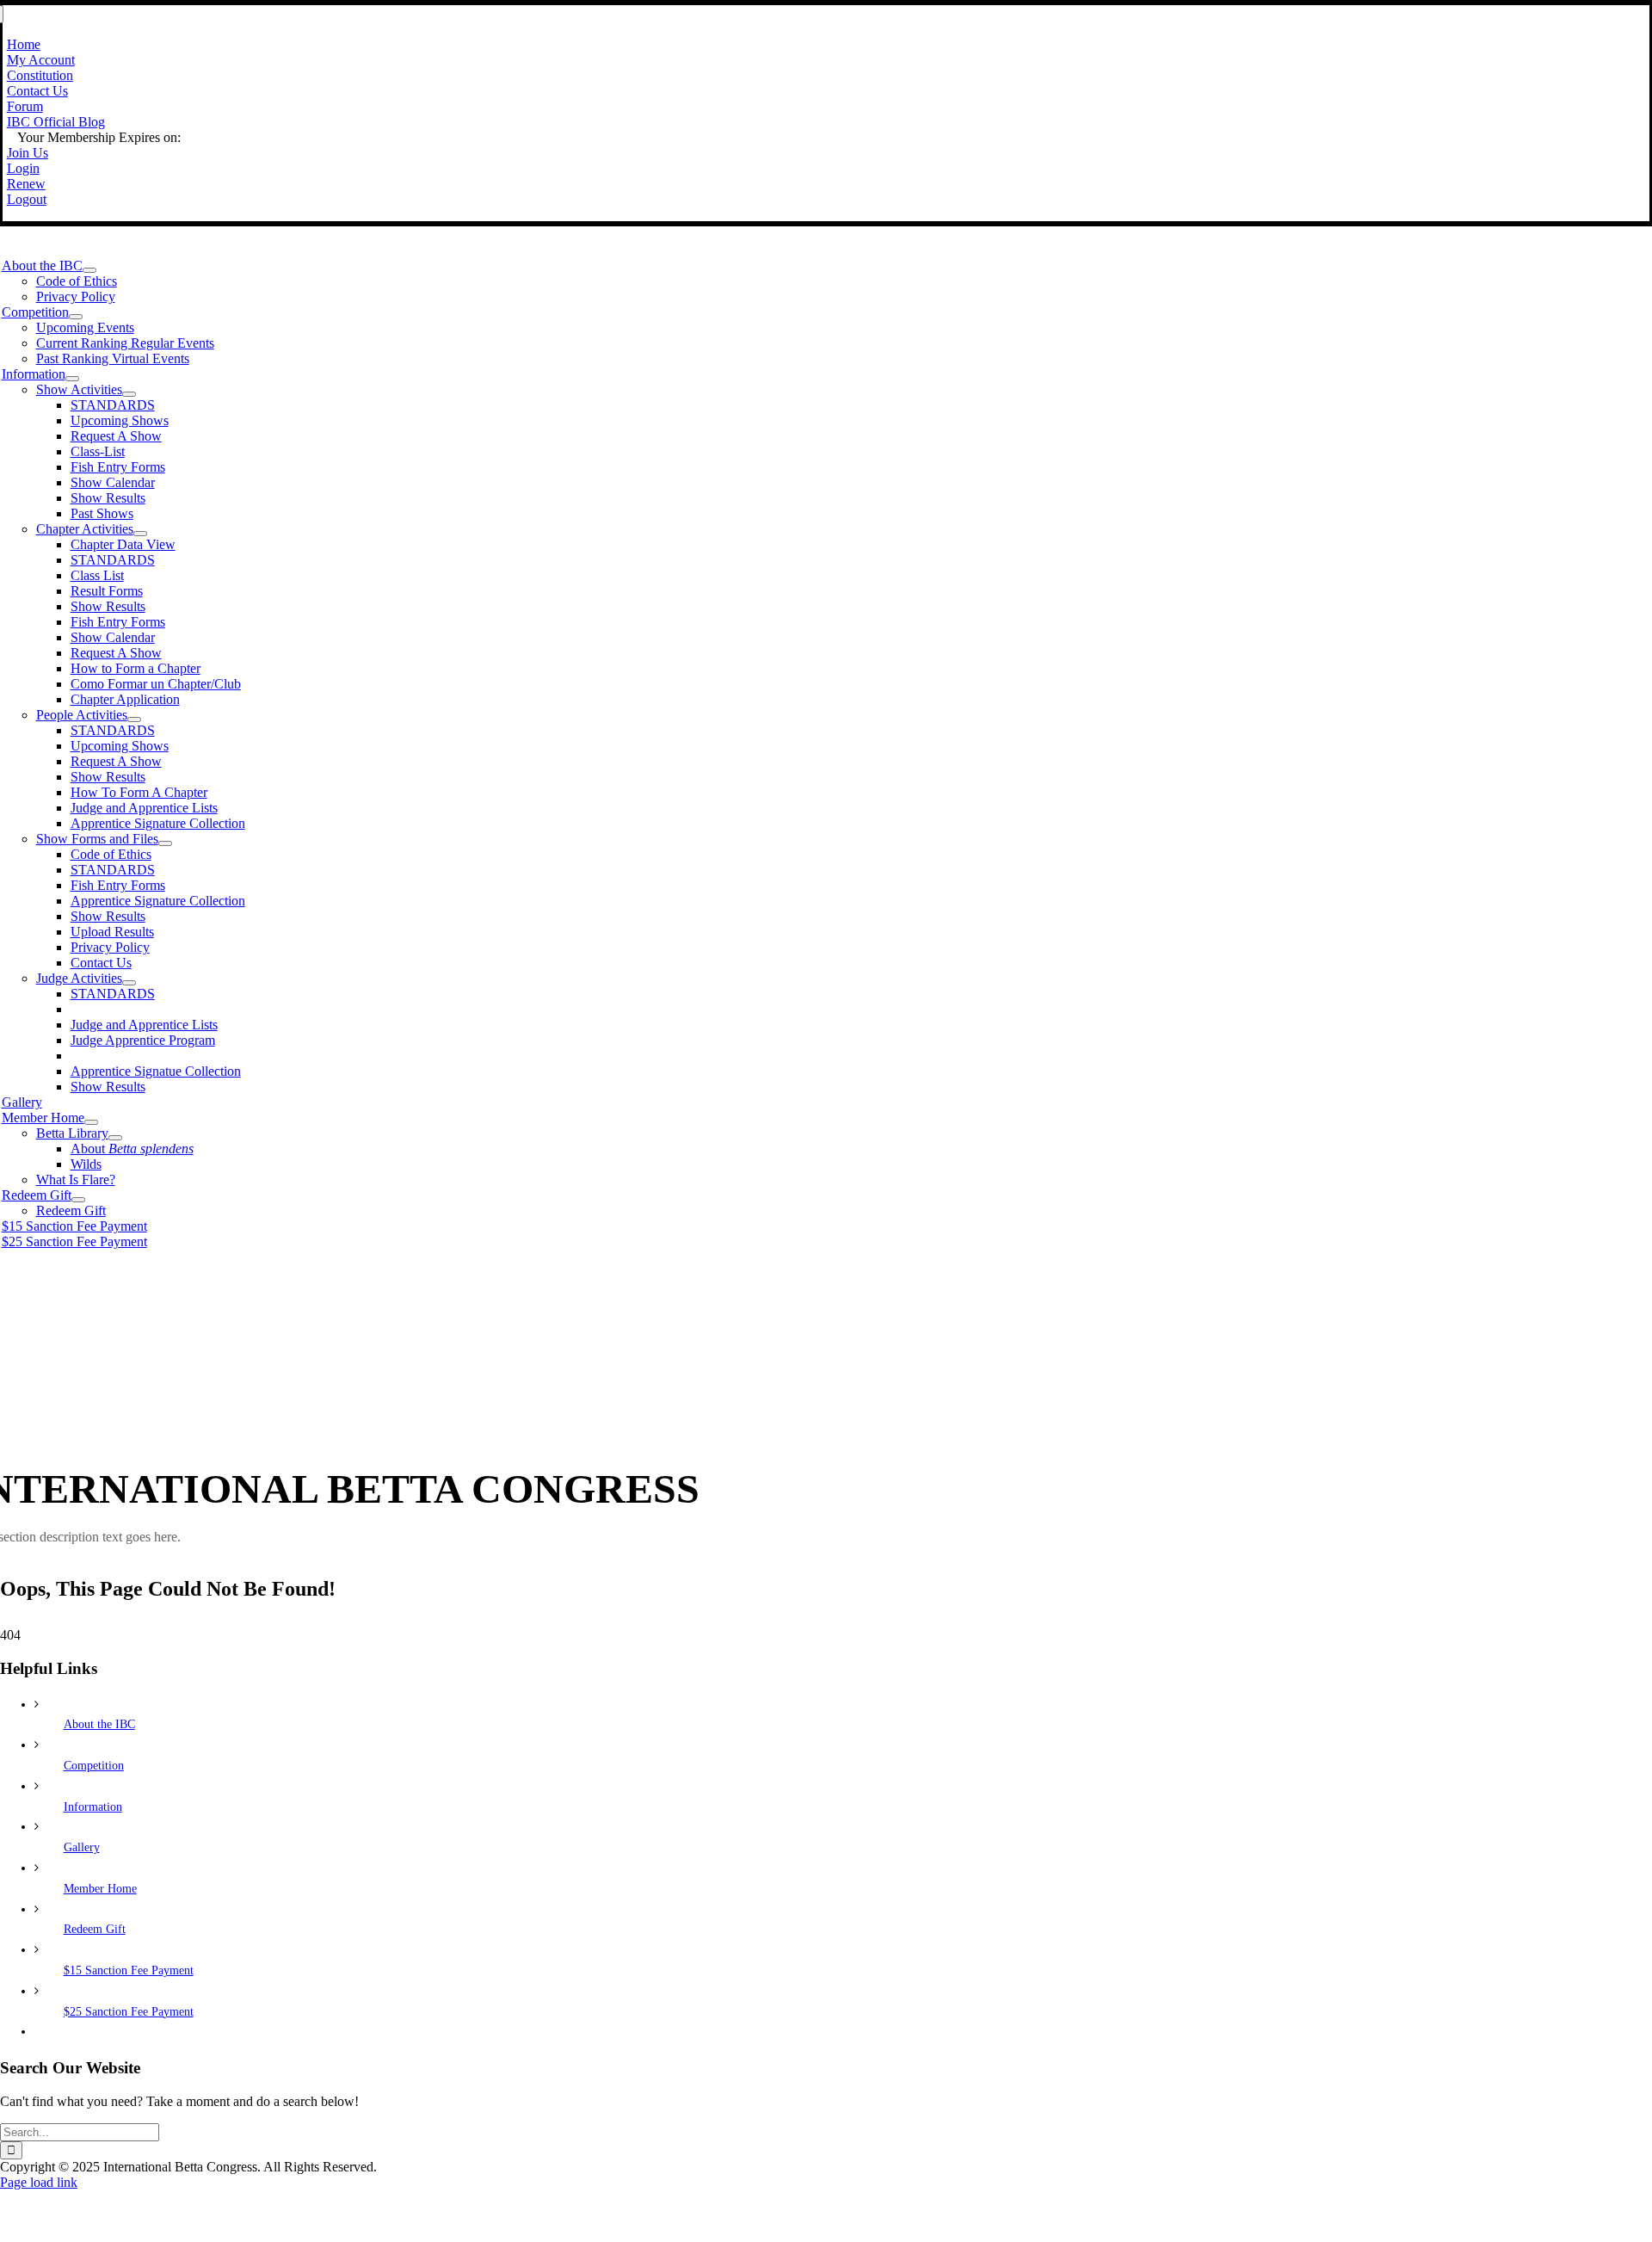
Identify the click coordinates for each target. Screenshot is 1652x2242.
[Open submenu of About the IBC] (89, 270)
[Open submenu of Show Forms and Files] (165, 843)
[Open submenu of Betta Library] (115, 1138)
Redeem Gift (95, 1929)
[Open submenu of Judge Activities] (129, 983)
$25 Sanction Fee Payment (129, 2012)
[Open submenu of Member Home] (91, 1122)
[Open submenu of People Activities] (134, 720)
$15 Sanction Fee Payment (129, 1970)
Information (93, 1807)
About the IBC (99, 1724)
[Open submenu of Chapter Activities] (140, 534)
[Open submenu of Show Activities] (129, 394)
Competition (94, 1766)
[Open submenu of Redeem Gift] (78, 1200)
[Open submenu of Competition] (76, 317)
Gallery (82, 1847)
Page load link (39, 2182)
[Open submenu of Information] (72, 379)
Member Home (100, 1889)
